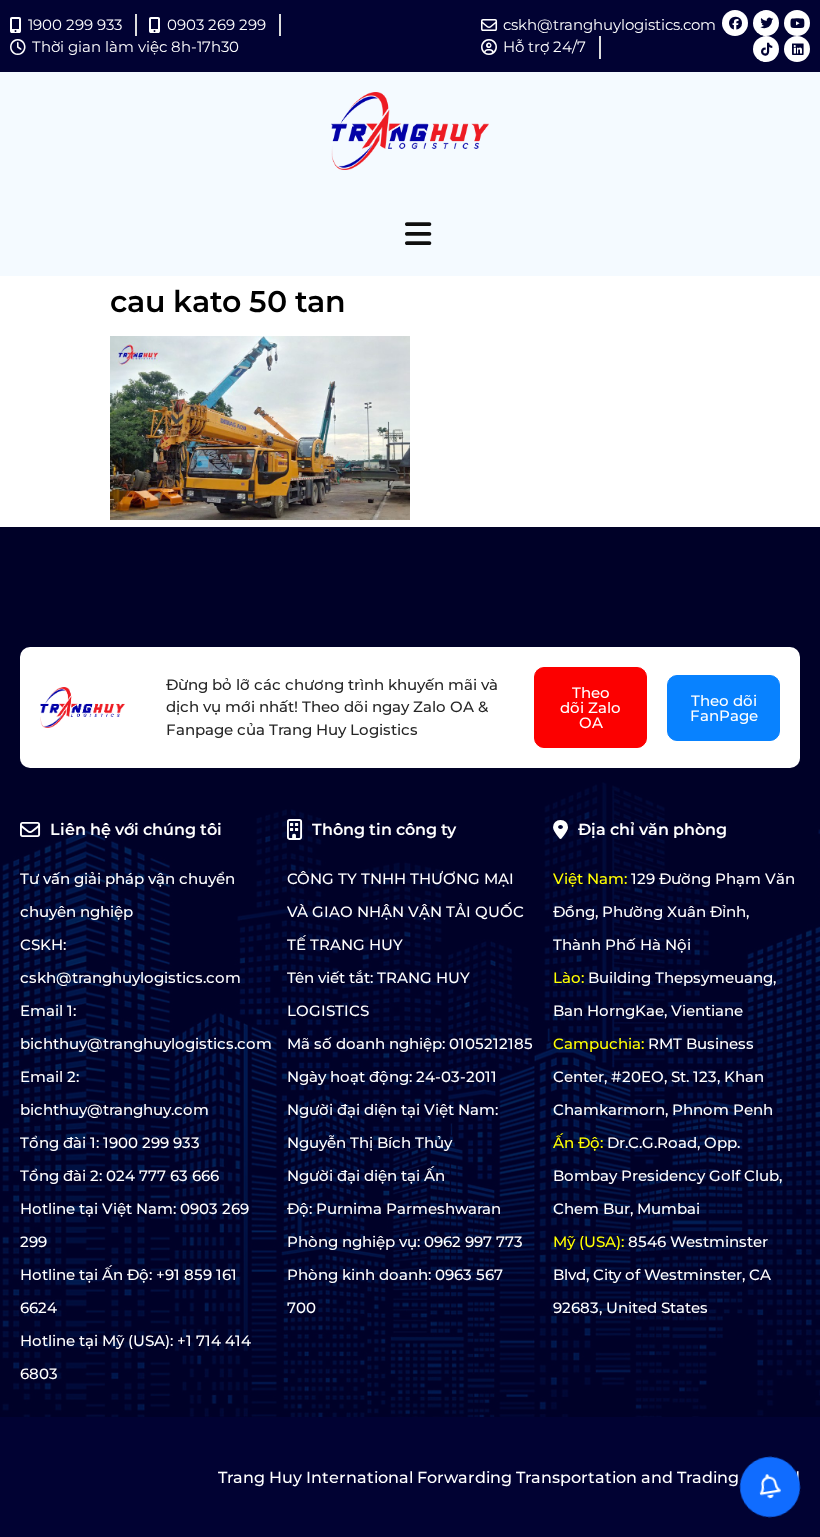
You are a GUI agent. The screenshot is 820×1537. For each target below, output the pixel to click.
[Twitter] (766, 23)
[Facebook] (735, 23)
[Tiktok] (766, 49)
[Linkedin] (797, 49)
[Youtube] (797, 23)
